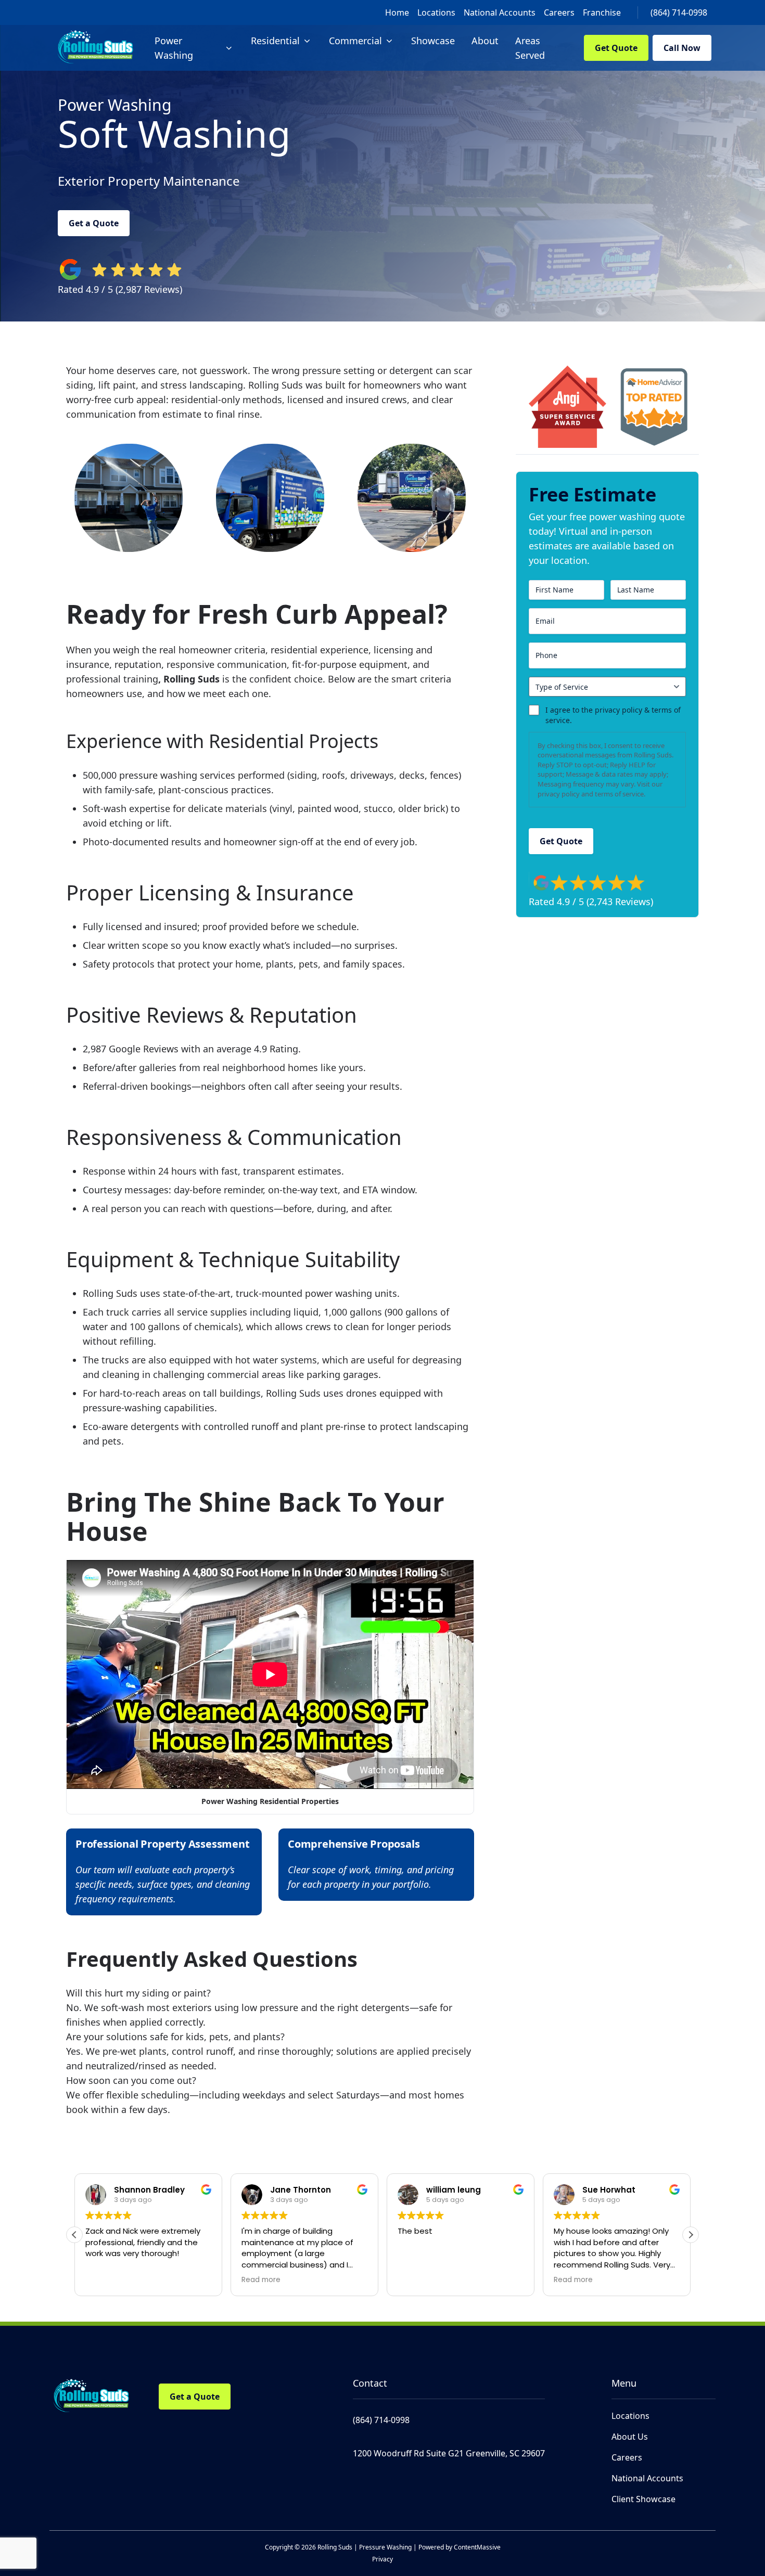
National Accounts (500, 12)
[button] (691, 2235)
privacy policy (559, 794)
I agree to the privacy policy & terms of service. (613, 715)
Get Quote (616, 48)
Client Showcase (643, 2499)
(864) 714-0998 (679, 12)
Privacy (382, 2559)
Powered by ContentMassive (460, 2547)
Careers (559, 12)
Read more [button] (261, 2280)
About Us (630, 2437)
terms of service (619, 794)
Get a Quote (94, 223)
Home (397, 12)
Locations (436, 12)
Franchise (602, 12)
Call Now (682, 48)
